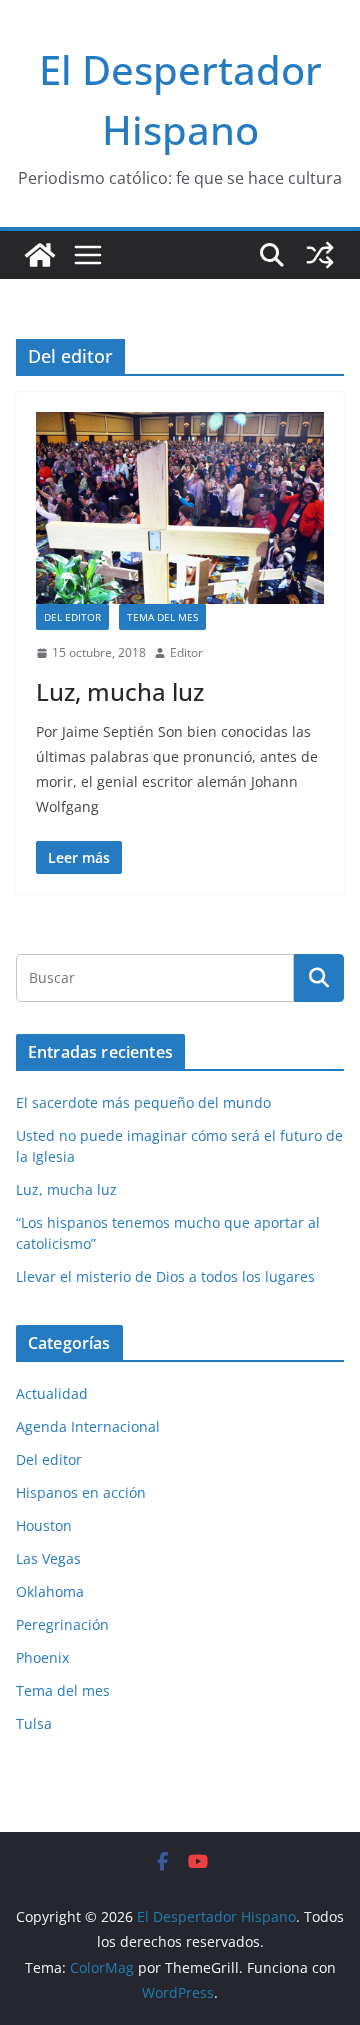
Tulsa (34, 1723)
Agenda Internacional (88, 1426)
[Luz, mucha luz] (180, 508)
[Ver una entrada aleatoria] (320, 255)
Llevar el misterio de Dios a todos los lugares (165, 1276)
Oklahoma (50, 1591)
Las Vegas (48, 1558)
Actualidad (52, 1393)
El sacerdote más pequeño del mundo (143, 1102)
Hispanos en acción (81, 1492)
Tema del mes (162, 617)
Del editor (72, 617)
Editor (186, 652)
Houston (44, 1525)
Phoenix (42, 1657)
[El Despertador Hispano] (40, 255)
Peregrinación (62, 1624)
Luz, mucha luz (120, 691)
